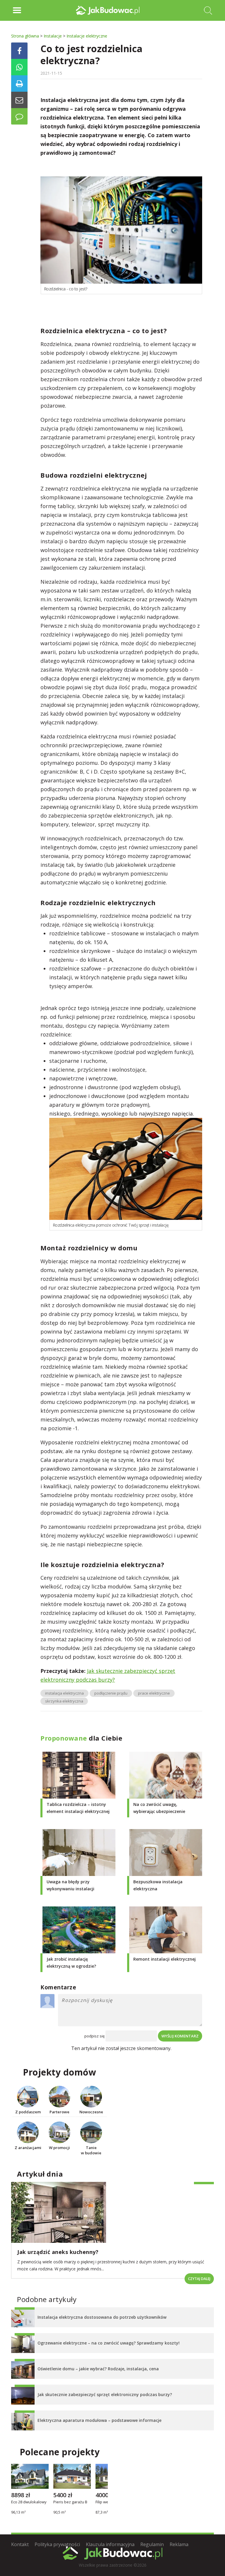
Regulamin (152, 2544)
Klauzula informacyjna (110, 2544)
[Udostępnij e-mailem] (19, 100)
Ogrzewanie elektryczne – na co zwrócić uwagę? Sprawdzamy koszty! (109, 2343)
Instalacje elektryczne (87, 36)
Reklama (179, 2544)
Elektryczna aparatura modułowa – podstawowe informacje (99, 2420)
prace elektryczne (154, 1693)
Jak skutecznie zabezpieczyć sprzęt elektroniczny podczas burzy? (105, 2394)
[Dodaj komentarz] (19, 116)
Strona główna (25, 36)
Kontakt (20, 2544)
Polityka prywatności (57, 2544)
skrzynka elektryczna (64, 1701)
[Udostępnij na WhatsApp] (19, 67)
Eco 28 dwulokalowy (29, 2502)
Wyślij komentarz (180, 2036)
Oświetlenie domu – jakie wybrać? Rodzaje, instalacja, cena (98, 2369)
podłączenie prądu (111, 1693)
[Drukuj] (19, 84)
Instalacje (53, 36)
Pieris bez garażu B (70, 2502)
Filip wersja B (107, 2502)
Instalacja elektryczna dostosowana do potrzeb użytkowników (102, 2317)
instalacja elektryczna (64, 1693)
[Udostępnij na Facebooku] (19, 51)
